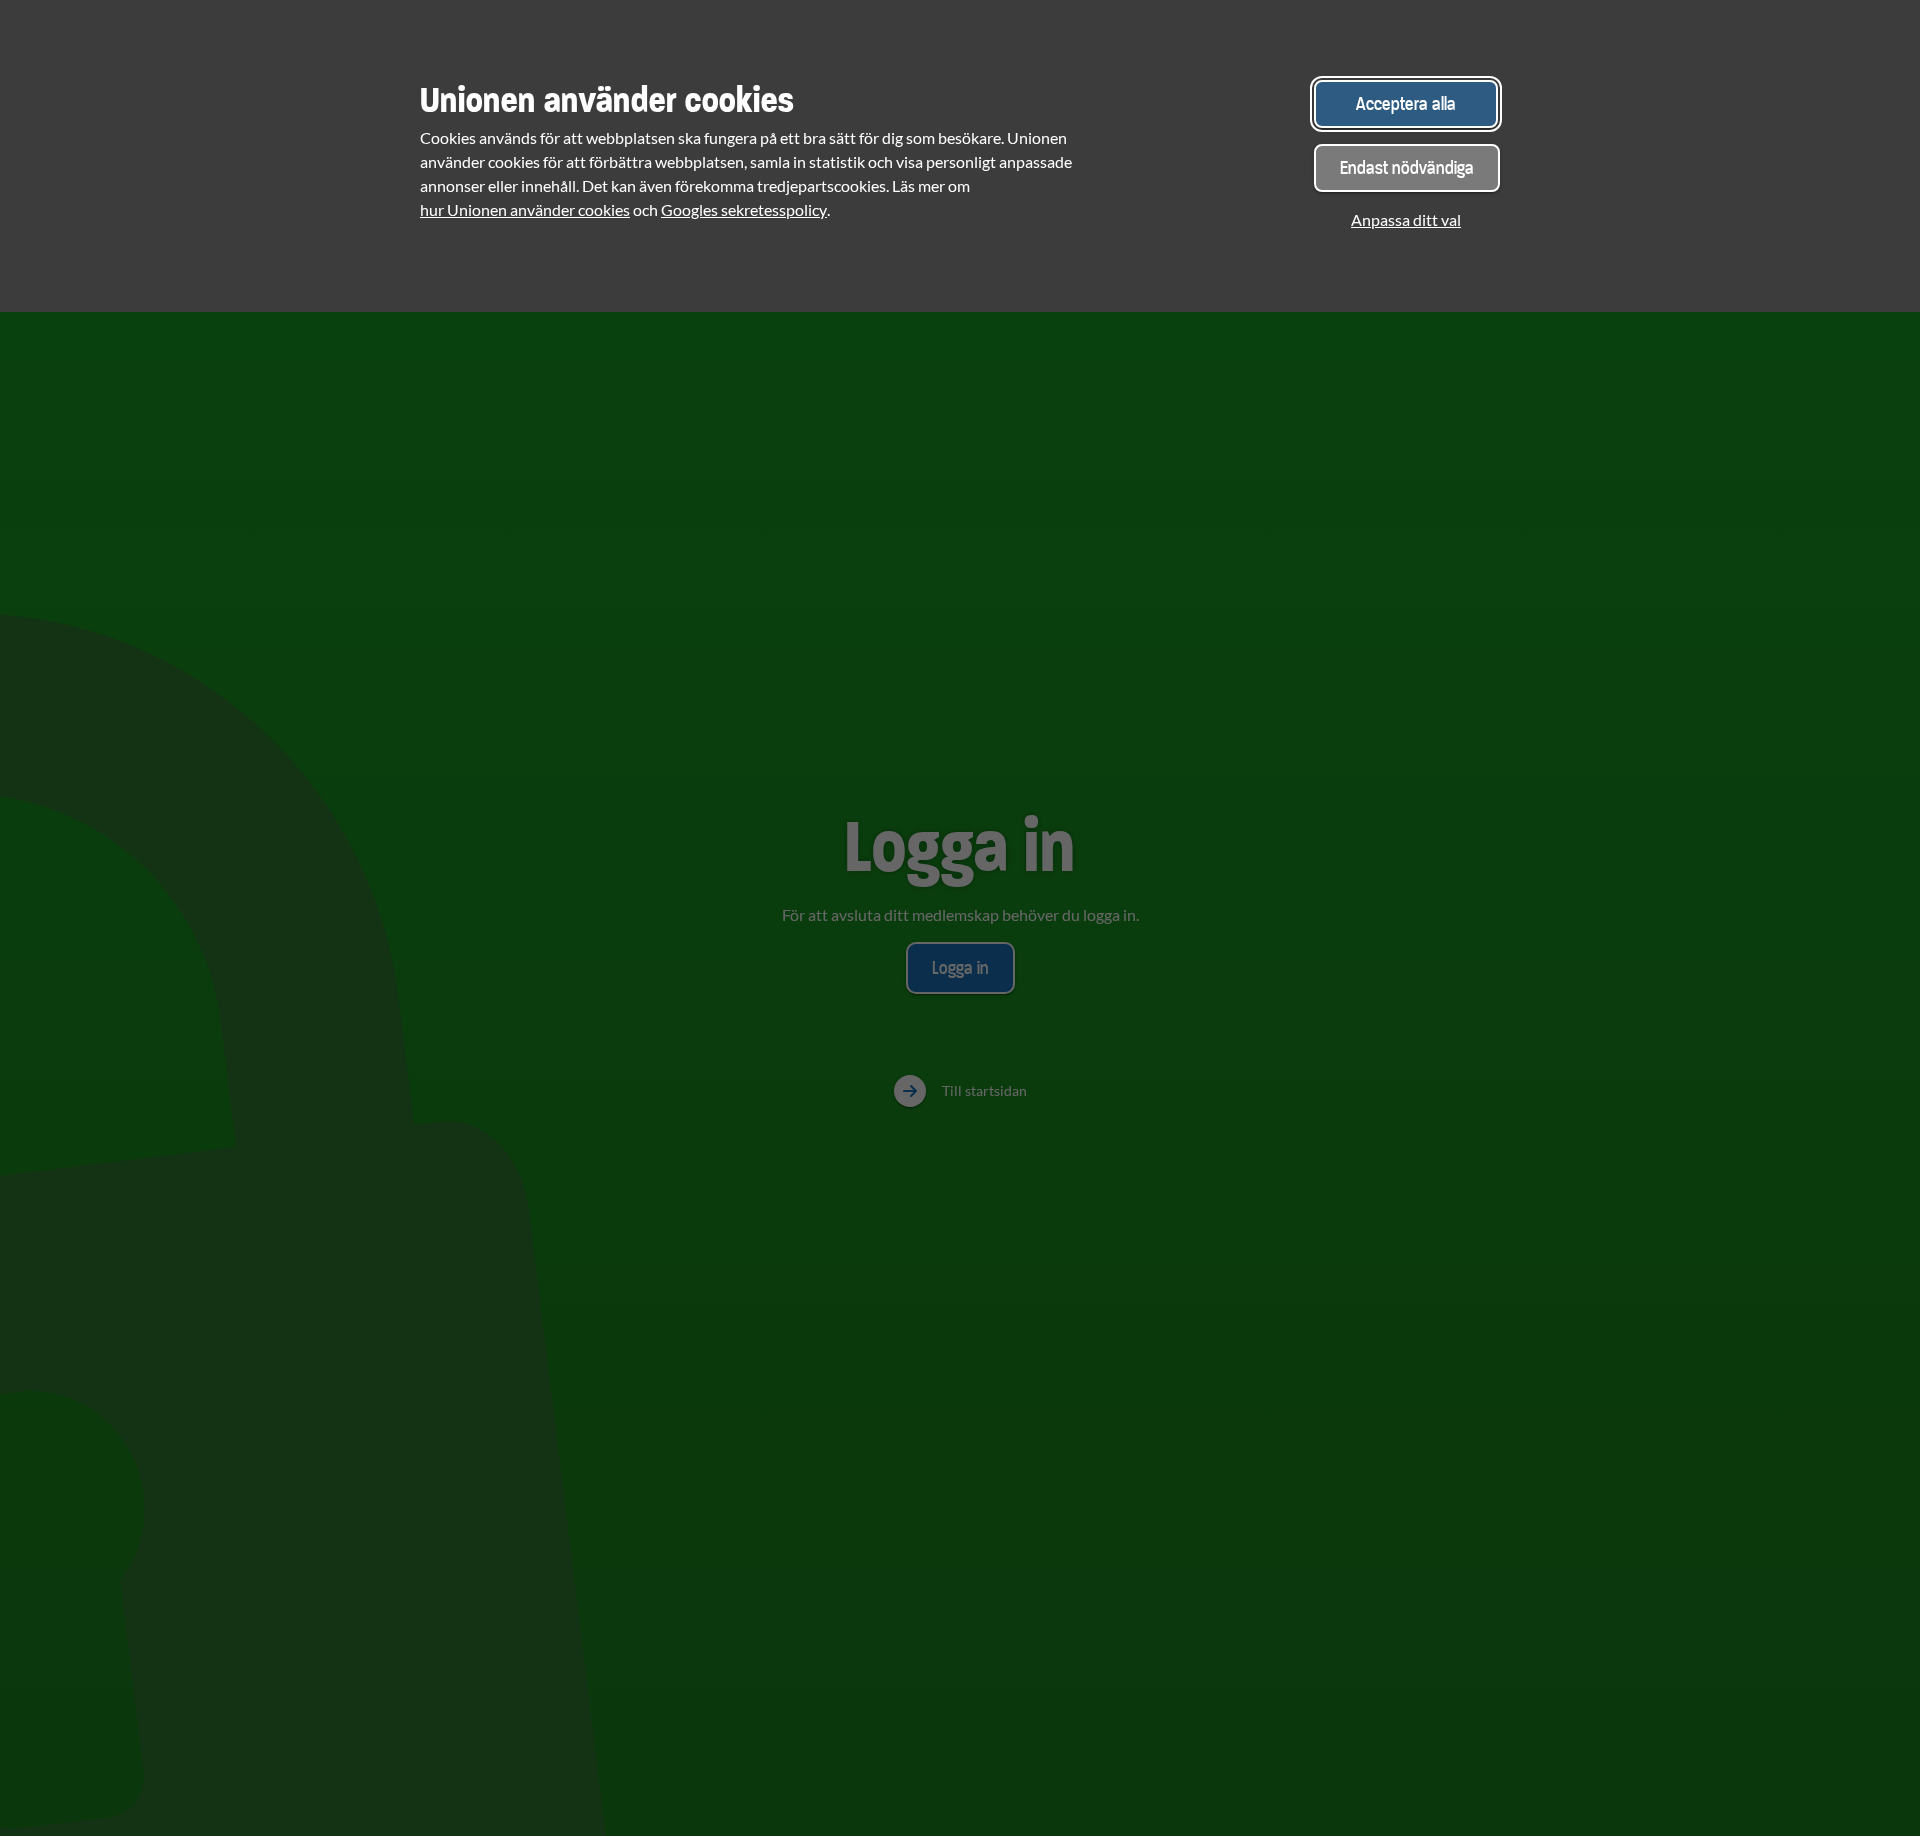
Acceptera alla (1406, 103)
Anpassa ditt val (1406, 219)
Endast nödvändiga (1407, 167)
